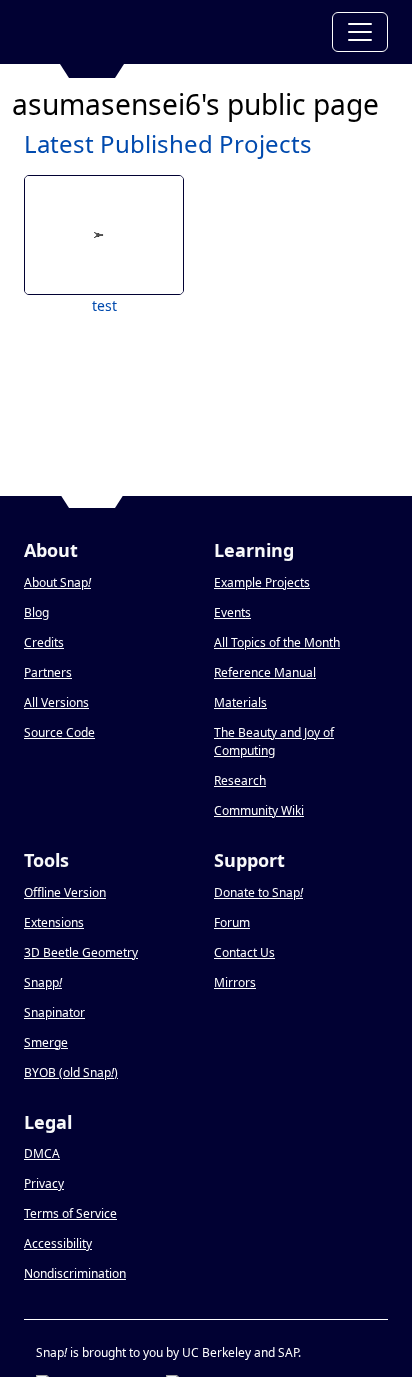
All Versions (56, 702)
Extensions (54, 922)
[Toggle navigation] (360, 32)
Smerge (46, 1042)
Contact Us (244, 952)
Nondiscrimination (75, 1273)
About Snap (57, 582)
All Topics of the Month (277, 642)
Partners (48, 672)
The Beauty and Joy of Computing (274, 741)
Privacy (44, 1183)
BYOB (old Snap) (71, 1072)
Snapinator (54, 1012)
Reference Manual (265, 672)
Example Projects (262, 582)
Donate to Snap (258, 892)
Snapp (43, 982)
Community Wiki (259, 810)
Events (232, 612)
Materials (240, 702)
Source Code (59, 732)
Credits (44, 642)
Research (240, 780)
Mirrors (235, 982)
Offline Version (65, 892)
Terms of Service (70, 1213)
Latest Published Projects (168, 143)
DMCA (42, 1153)
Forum (232, 922)
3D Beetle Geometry (81, 952)
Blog (36, 612)
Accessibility (58, 1243)
